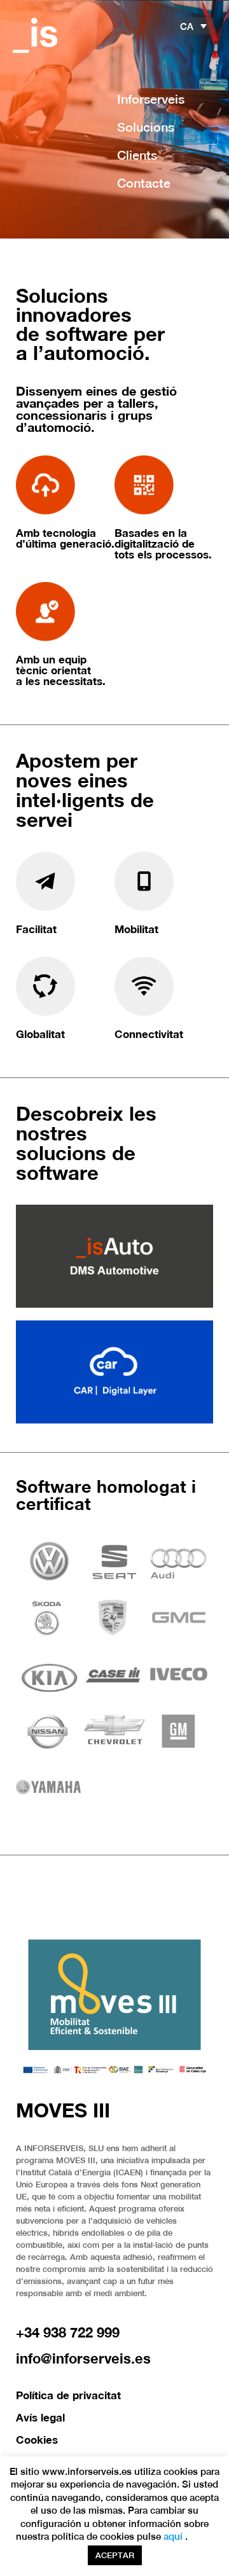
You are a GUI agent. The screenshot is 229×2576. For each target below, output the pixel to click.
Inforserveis (151, 99)
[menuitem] (193, 26)
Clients (137, 155)
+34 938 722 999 (68, 2332)
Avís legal (40, 2417)
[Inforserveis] (35, 35)
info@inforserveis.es (83, 2358)
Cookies (37, 2440)
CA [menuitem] (187, 26)
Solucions (146, 127)
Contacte (144, 183)
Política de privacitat (68, 2395)
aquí (173, 2536)
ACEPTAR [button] (115, 2555)
